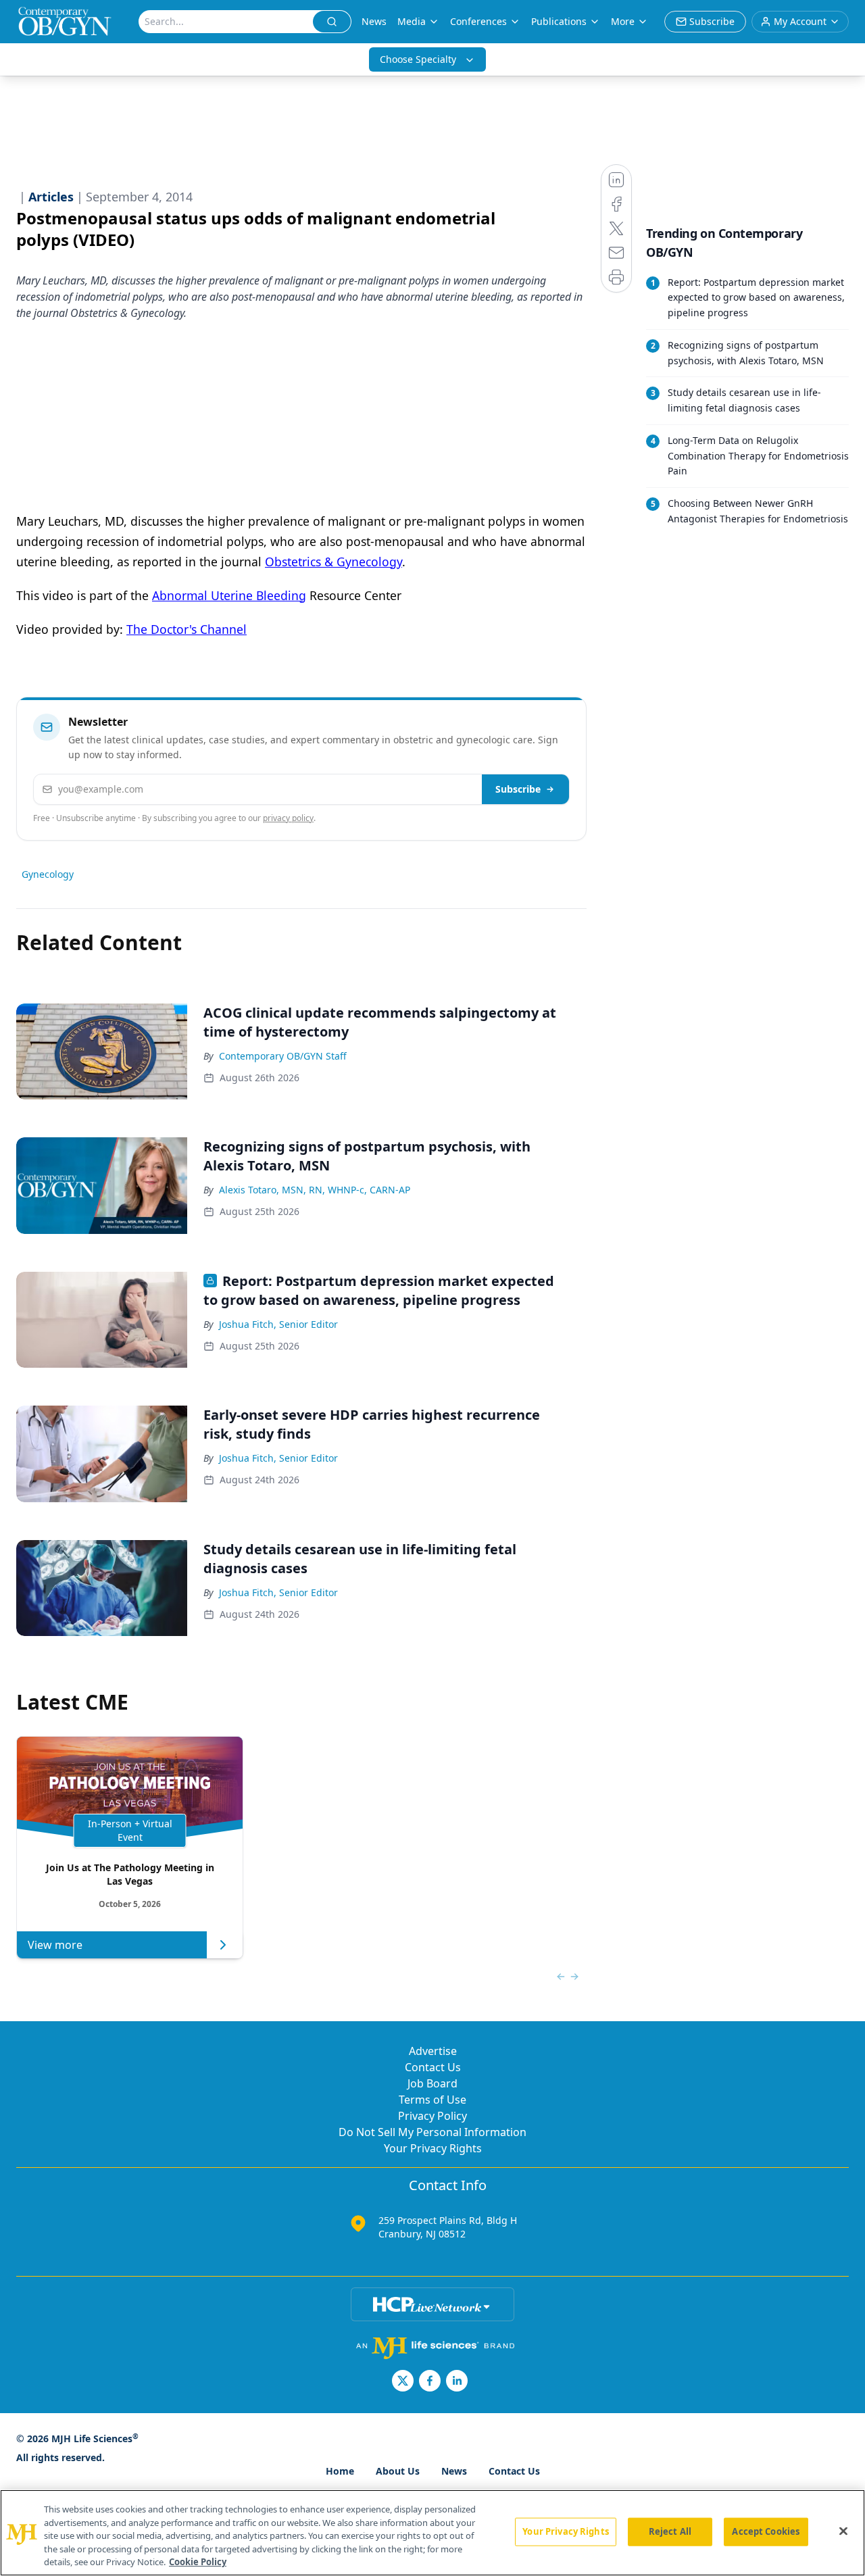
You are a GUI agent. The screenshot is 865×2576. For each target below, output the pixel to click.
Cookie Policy (198, 2562)
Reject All (670, 2531)
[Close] (843, 2531)
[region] (432, 2533)
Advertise (433, 2051)
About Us (398, 2471)
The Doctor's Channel (187, 629)
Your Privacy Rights (433, 2148)
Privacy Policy (432, 2116)
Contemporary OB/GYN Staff (283, 1056)
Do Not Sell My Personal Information (432, 2132)
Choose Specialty (418, 59)
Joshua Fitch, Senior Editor (278, 1324)
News (374, 21)
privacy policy (288, 818)
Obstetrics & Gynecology (333, 562)
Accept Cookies (766, 2531)
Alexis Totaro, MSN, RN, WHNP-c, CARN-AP (315, 1190)
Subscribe (518, 789)
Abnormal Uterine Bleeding (229, 595)
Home (340, 2471)
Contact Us (433, 2067)
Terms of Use (432, 2100)
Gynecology (48, 874)
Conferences (478, 21)
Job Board (432, 2083)
